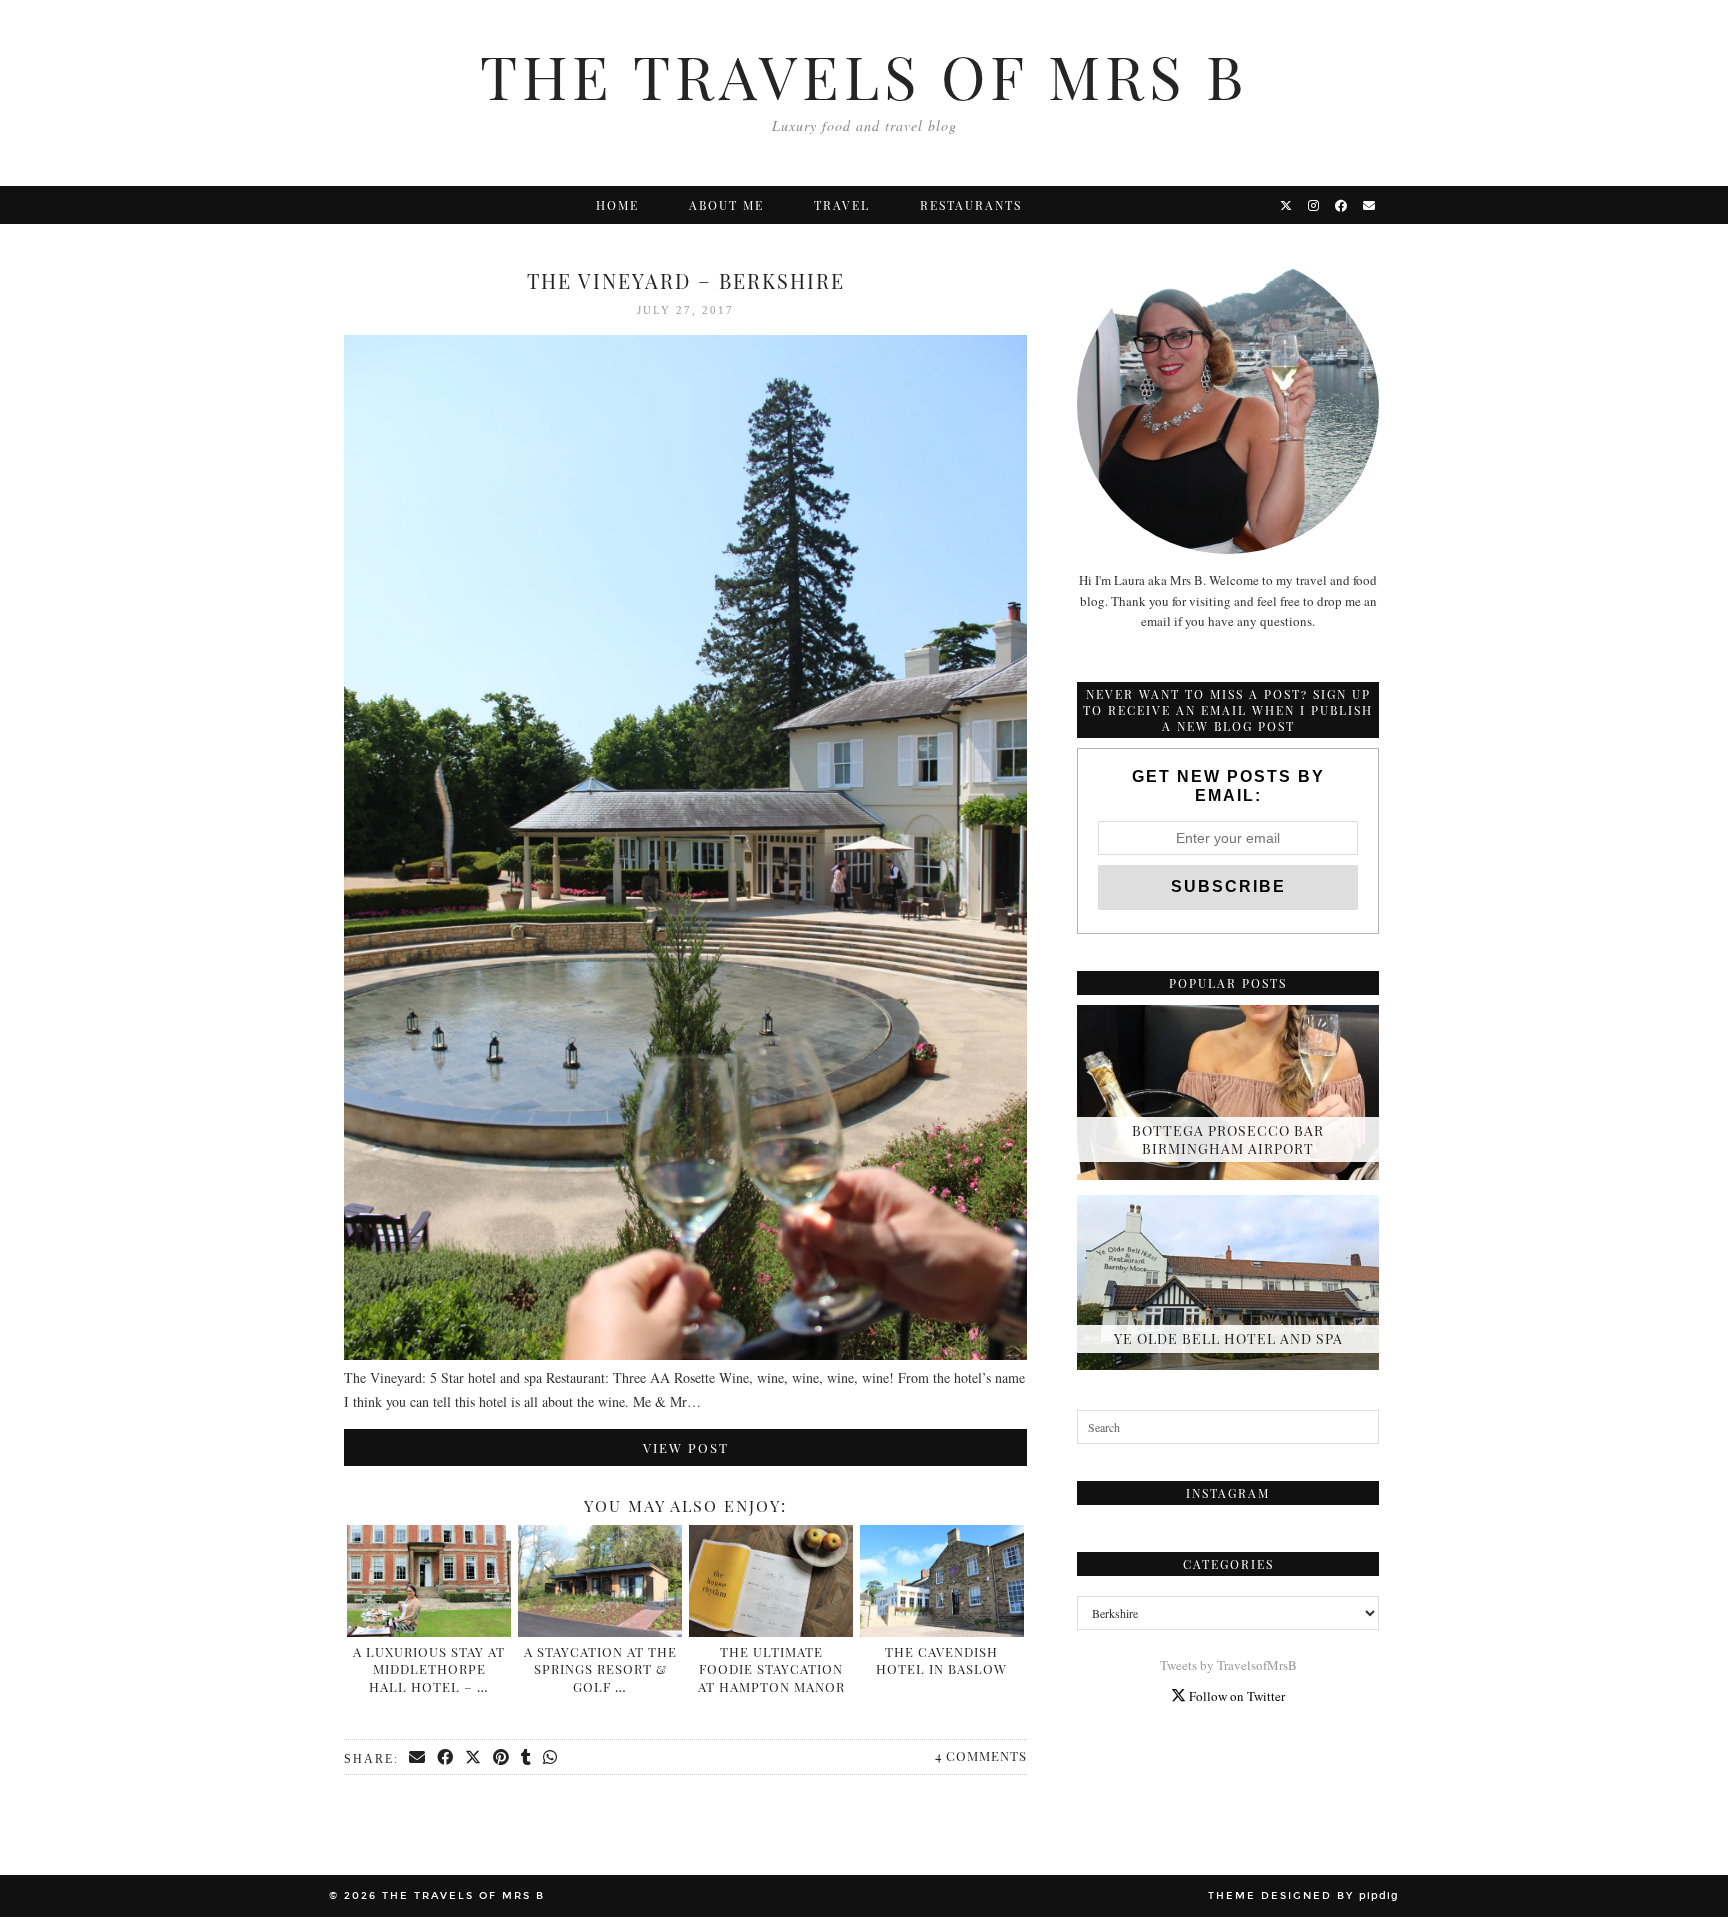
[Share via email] (418, 1758)
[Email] (1370, 205)
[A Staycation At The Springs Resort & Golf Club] (600, 1580)
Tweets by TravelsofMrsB (1228, 1665)
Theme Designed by (1303, 1896)
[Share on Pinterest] (502, 1758)
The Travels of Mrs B (864, 75)
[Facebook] (1342, 205)
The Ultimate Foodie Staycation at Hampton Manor (771, 1669)
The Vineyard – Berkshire (686, 280)
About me (726, 205)
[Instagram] (1314, 205)
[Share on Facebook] (446, 1758)
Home (617, 205)
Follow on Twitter (1235, 1696)
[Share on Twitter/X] (474, 1758)
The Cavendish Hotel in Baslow (941, 1660)
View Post (686, 1447)
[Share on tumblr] (527, 1758)
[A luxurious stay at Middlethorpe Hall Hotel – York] (429, 1580)
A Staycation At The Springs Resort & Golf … (600, 1669)
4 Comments (981, 1755)
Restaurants (971, 205)
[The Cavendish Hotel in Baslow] (942, 1580)
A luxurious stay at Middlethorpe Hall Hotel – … (429, 1669)
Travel (842, 205)
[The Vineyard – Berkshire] (685, 1354)
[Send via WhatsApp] (551, 1758)
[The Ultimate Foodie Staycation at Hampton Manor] (771, 1580)
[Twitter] (1287, 205)
